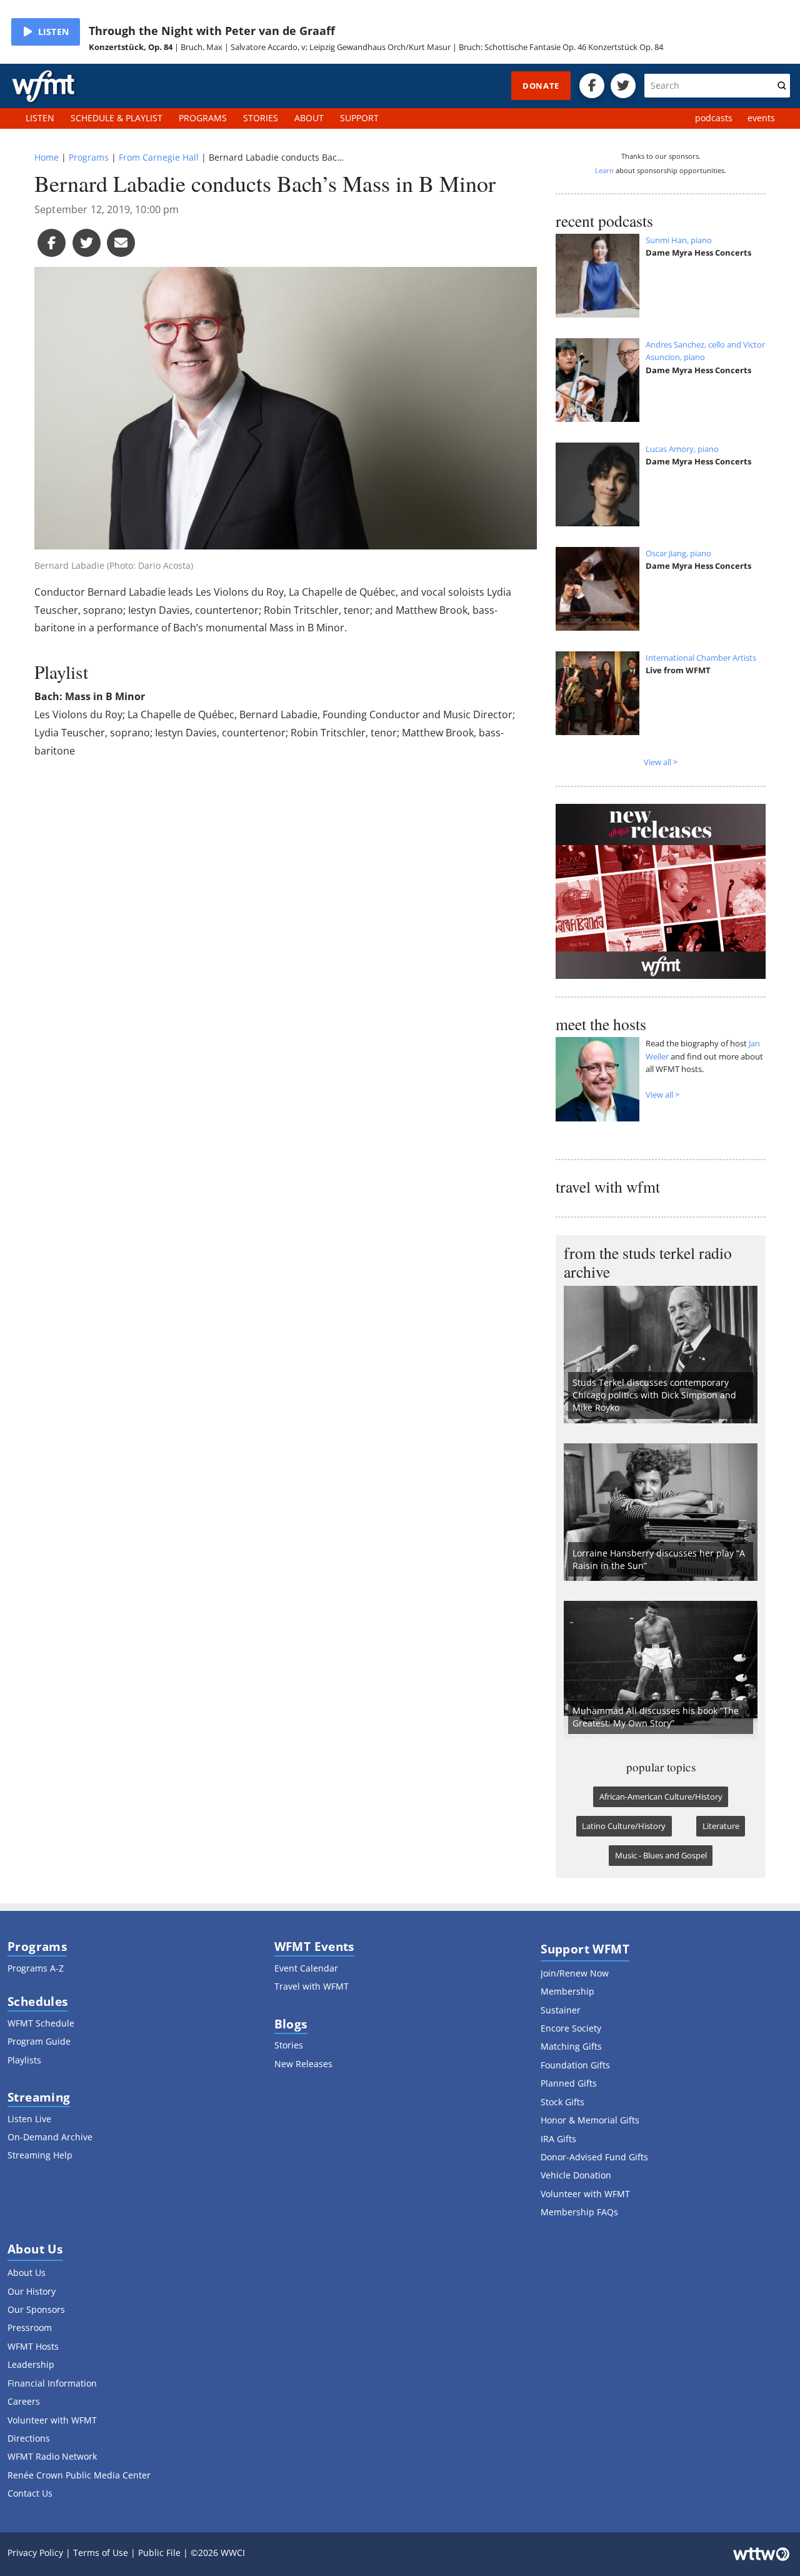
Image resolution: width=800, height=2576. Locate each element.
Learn (604, 170)
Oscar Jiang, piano (678, 553)
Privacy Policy (35, 2553)
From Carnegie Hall (159, 157)
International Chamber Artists (701, 658)
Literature (721, 1826)
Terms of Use (101, 2553)
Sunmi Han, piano (679, 240)
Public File (159, 2553)
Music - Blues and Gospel (661, 1855)
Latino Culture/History (624, 1826)
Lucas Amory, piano (682, 449)
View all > (661, 762)
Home (47, 157)
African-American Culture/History (661, 1797)
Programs (89, 157)
